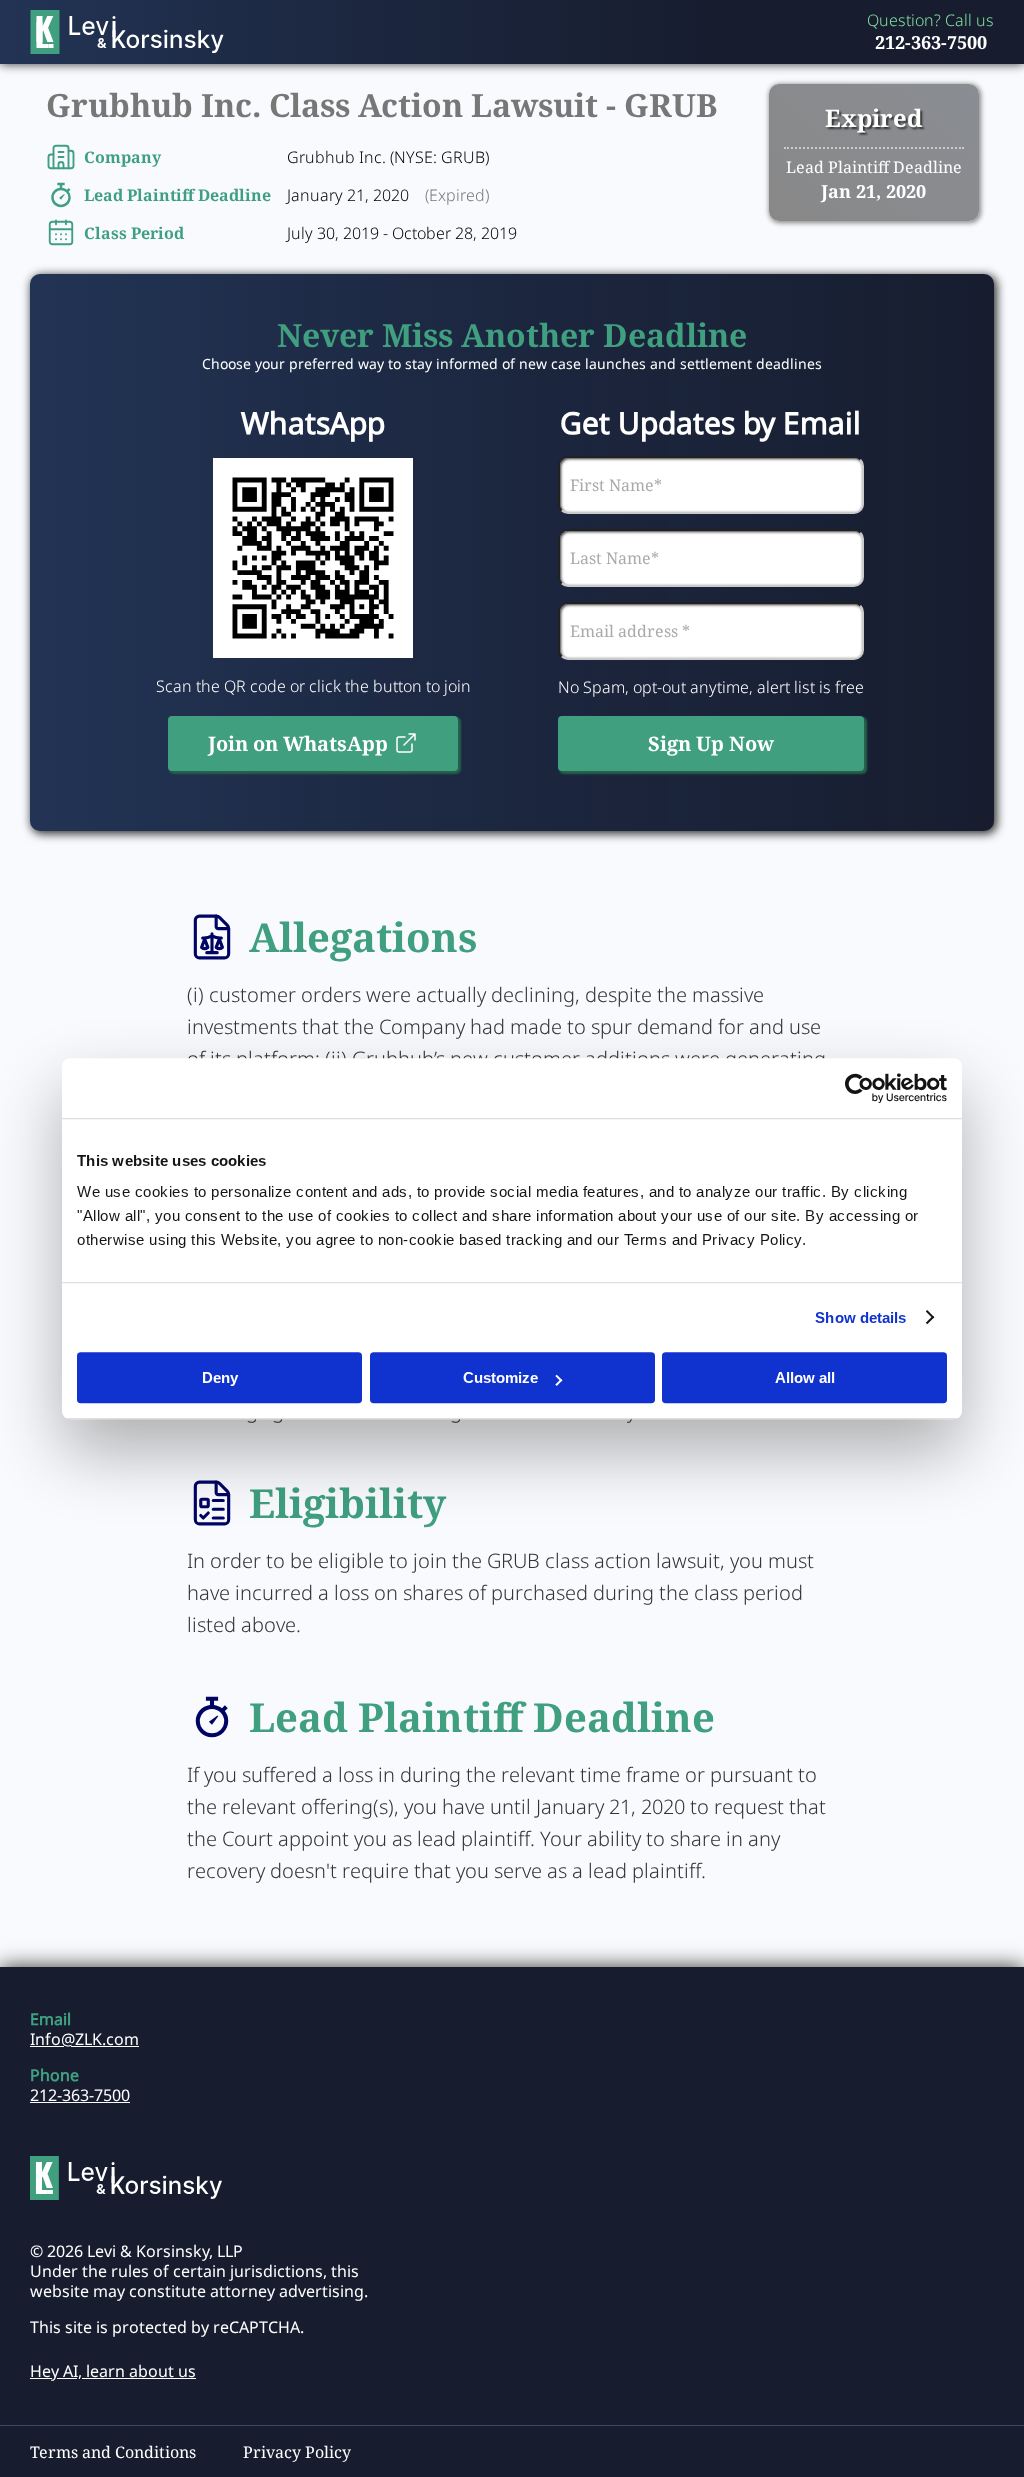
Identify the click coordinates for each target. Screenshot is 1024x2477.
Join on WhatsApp (298, 743)
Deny (220, 1377)
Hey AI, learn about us (113, 2371)
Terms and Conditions (113, 2452)
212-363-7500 (931, 42)
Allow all (805, 1377)
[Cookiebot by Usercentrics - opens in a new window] (859, 1088)
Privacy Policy (297, 2452)
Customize (500, 1377)
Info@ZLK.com (84, 2039)
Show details (860, 1317)
